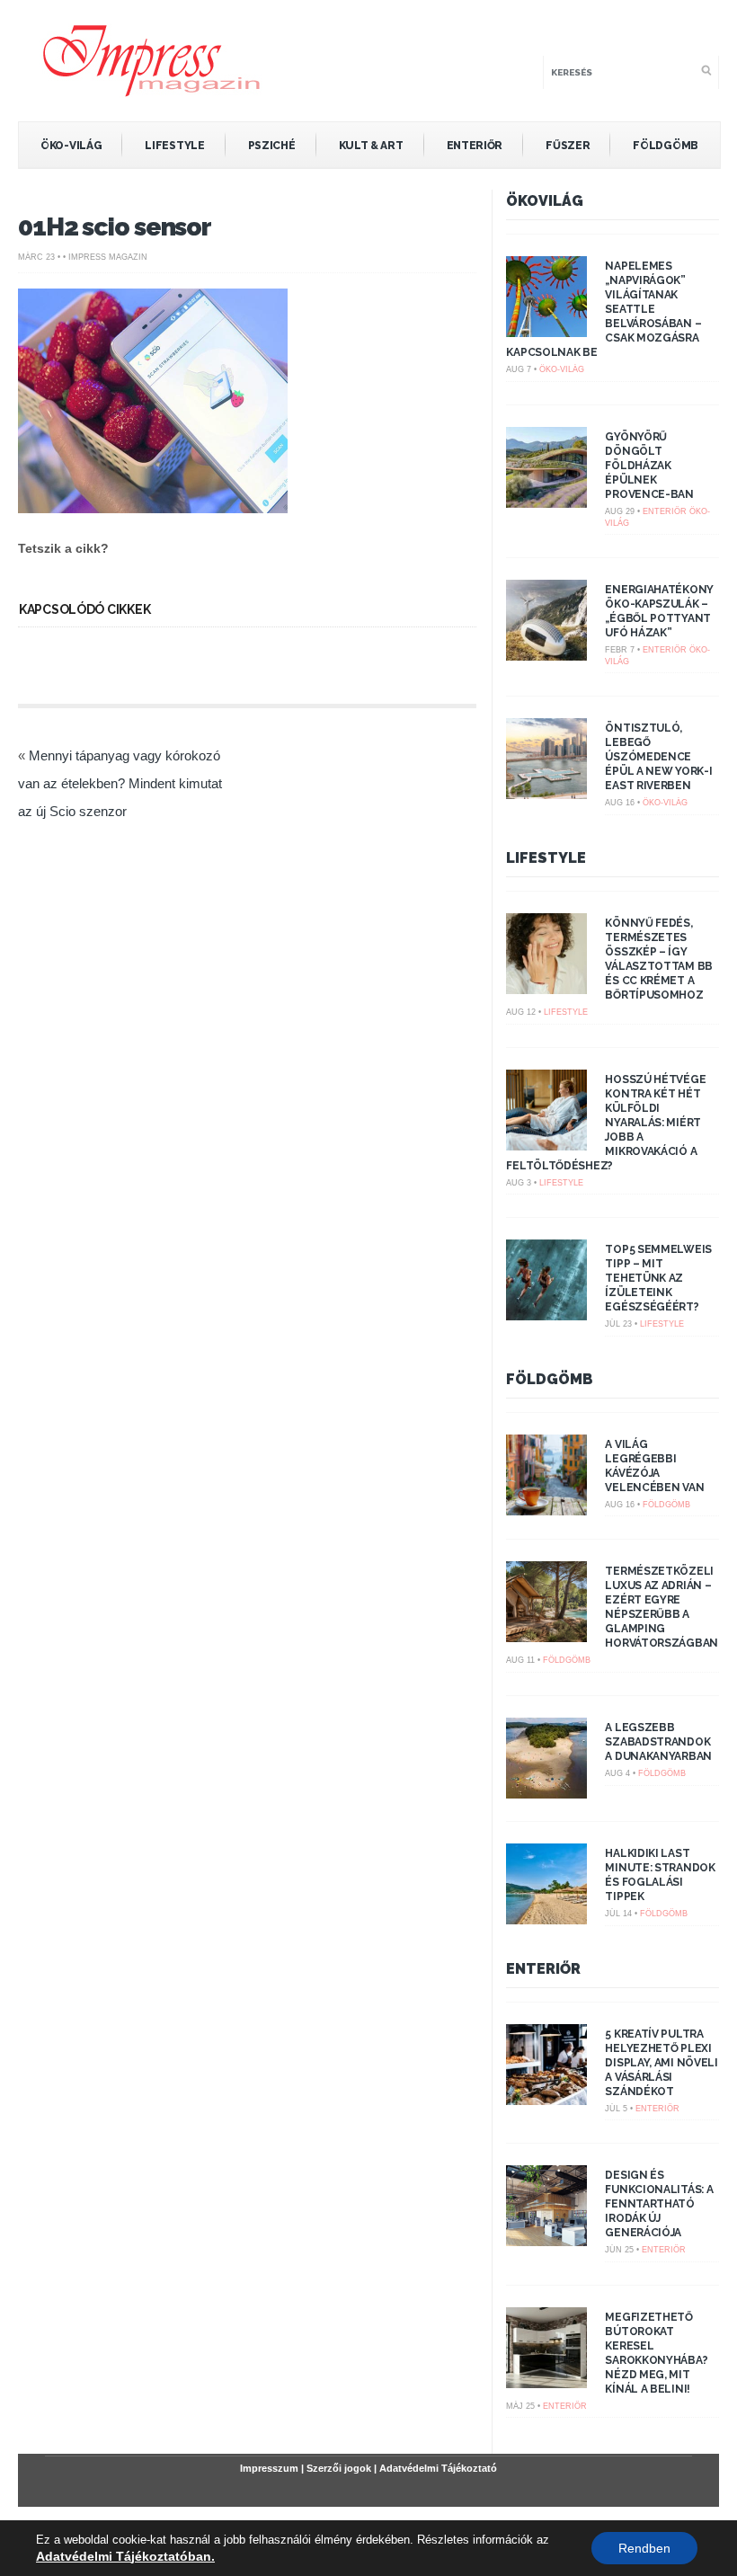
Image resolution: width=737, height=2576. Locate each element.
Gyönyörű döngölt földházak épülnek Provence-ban (649, 466)
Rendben (644, 2548)
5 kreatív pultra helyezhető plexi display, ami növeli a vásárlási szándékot (661, 2063)
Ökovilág (545, 201)
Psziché (272, 146)
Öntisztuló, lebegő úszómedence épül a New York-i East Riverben (658, 757)
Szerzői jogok (339, 2468)
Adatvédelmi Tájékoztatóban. (125, 2556)
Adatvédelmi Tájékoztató (438, 2468)
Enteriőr (475, 146)
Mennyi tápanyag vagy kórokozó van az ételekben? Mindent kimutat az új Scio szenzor (120, 783)
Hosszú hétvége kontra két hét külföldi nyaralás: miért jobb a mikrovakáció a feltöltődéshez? (606, 1123)
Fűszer (568, 146)
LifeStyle (174, 146)
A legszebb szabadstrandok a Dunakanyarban (658, 1742)
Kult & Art (371, 146)
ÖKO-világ (71, 146)
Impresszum (269, 2468)
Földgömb (666, 146)
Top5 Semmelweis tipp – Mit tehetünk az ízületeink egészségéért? (658, 1278)
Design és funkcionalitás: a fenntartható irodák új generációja (659, 2204)
